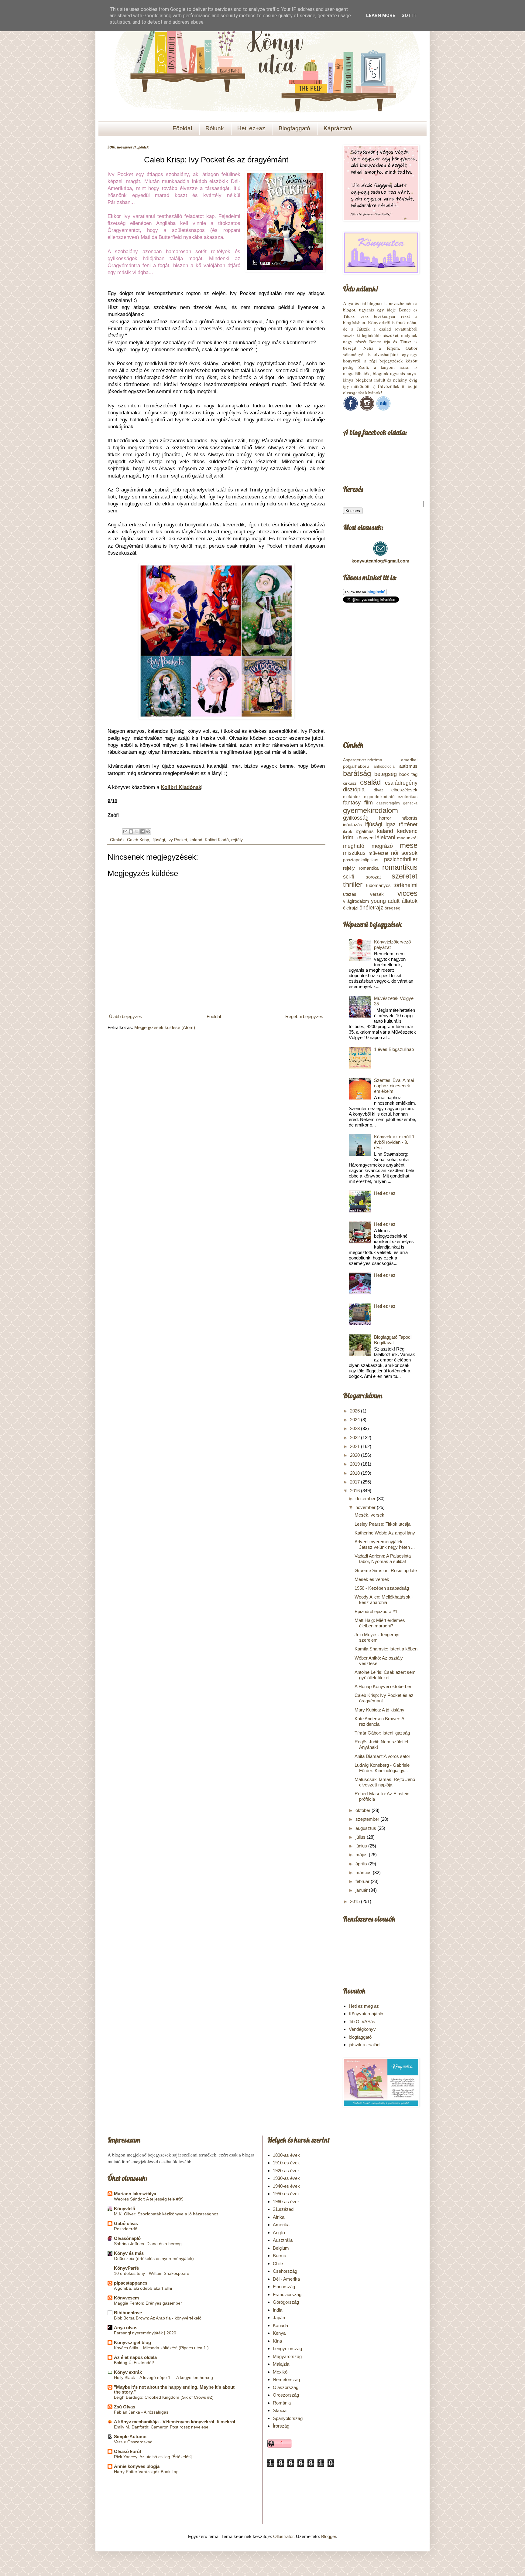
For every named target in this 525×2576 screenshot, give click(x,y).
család (370, 782)
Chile (278, 2263)
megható (354, 846)
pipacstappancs (131, 2283)
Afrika (279, 2217)
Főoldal (182, 128)
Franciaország (287, 2294)
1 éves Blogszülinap (394, 1049)
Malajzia (281, 2364)
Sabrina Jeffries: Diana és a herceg (148, 2244)
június (362, 1846)
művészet (378, 853)
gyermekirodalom (371, 810)
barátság (357, 773)
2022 (355, 1438)
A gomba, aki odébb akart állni (143, 2288)
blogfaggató (360, 2037)
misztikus (354, 853)
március (364, 1873)
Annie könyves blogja (137, 2466)
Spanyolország (288, 2418)
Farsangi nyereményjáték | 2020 (145, 2333)
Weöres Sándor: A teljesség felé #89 (149, 2199)
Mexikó (280, 2372)
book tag (408, 774)
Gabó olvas (126, 2223)
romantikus (400, 867)
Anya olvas (126, 2328)
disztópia (354, 790)
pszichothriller (401, 859)
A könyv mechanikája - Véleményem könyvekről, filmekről (175, 2422)
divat (378, 790)
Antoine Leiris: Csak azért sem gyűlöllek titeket (385, 1675)
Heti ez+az (251, 128)
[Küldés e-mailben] (125, 831)
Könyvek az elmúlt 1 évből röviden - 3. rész (394, 1142)
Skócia (280, 2410)
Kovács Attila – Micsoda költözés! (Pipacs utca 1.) (161, 2348)
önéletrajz (371, 908)
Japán (279, 2318)
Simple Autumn (130, 2437)
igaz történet (401, 824)
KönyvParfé (126, 2268)
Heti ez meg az (364, 2006)
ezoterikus (408, 797)
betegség (386, 774)
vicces (407, 893)
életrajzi (351, 908)
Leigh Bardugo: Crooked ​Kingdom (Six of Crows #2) (164, 2397)
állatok (410, 901)
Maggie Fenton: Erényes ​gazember (148, 2303)
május (362, 1855)
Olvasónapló (127, 2238)
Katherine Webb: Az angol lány (385, 1533)
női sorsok (404, 853)
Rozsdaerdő (126, 2229)
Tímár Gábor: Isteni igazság (382, 1733)
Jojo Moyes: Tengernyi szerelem (377, 1637)
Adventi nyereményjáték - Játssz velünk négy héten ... (385, 1544)
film (369, 803)
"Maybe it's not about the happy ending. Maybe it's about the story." (174, 2389)
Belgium (281, 2248)
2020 (355, 1455)
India (278, 2310)
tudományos (378, 885)
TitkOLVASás (362, 2022)
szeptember (368, 1819)
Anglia (279, 2233)
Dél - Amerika (286, 2279)
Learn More (381, 15)
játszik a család (364, 2045)
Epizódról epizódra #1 (376, 1611)
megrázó (382, 846)
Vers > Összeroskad (133, 2442)
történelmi (405, 885)
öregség (393, 908)
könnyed (365, 838)
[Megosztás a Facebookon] (142, 831)
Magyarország (287, 2356)
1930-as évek (286, 2178)
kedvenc (407, 831)
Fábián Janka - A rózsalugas (141, 2412)
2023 (355, 1428)
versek (377, 894)
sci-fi (349, 877)
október (364, 1810)
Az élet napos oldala (135, 2357)
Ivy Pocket (177, 840)
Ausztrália (283, 2240)
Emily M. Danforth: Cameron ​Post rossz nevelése (161, 2427)
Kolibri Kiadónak (181, 787)
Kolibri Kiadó (217, 840)
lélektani (385, 838)
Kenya (279, 2333)
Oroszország (286, 2395)
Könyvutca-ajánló (366, 2014)
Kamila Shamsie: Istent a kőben (386, 1649)
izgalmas (365, 831)
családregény (401, 783)
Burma (280, 2256)
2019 (355, 1464)
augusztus (366, 1828)
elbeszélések (404, 790)
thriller (353, 884)
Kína (277, 2341)
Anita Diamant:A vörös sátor (382, 1756)
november (366, 1507)
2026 (355, 1411)
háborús (409, 818)
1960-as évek (286, 2202)
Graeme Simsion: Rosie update (386, 1570)
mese (409, 845)
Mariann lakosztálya (135, 2194)
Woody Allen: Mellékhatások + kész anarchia (384, 1600)
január (362, 1890)
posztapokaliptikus (361, 860)
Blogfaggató (294, 128)
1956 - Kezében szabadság (382, 1588)
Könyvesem (126, 2298)
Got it (409, 15)
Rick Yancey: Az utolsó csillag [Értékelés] (153, 2457)
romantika (369, 868)
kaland (196, 840)
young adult (385, 901)
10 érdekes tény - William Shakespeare (152, 2273)
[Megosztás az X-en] (137, 831)
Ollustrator (283, 2536)
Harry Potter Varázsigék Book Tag (146, 2472)
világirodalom (356, 901)
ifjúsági (158, 840)
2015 (355, 1901)
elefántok (352, 797)
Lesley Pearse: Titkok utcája (383, 1524)
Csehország (285, 2271)
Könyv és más (129, 2253)
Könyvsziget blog (132, 2342)
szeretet (405, 876)
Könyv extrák (128, 2372)
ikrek (348, 832)
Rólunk (215, 128)
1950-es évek (286, 2194)
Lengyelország (287, 2348)
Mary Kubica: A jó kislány (379, 1710)
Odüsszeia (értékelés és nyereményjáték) (154, 2258)
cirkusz (350, 783)
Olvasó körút (128, 2451)
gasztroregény (388, 803)
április (362, 1864)
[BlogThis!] (131, 831)
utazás (350, 894)
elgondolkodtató (379, 797)
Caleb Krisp (138, 840)
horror (385, 818)
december (366, 1499)
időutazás (353, 825)
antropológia (384, 766)
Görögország (286, 2302)
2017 (355, 1482)
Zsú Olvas (125, 2407)
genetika (410, 803)
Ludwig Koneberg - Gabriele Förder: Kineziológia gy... (382, 1768)
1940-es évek (286, 2186)
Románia (282, 2403)
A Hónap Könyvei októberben (383, 1686)
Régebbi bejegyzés (304, 1016)
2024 (355, 1420)
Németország (286, 2379)
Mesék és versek (372, 1579)
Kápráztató (338, 128)
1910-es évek (286, 2163)
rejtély (237, 840)
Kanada (280, 2325)
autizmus (408, 766)
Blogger (329, 2536)
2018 (355, 1473)
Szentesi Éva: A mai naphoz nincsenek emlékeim (394, 1086)
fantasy (352, 803)
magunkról (407, 838)
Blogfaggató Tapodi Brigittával (393, 1340)
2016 (355, 1491)
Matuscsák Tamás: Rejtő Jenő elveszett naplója (385, 1782)
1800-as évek (286, 2155)
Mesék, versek (369, 1515)
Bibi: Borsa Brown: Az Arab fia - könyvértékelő (158, 2318)
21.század (283, 2209)
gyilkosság (356, 818)
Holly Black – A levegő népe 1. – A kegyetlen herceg (163, 2377)
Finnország (284, 2287)
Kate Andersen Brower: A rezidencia (379, 1721)
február (363, 1881)
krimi (349, 838)
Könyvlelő (125, 2209)
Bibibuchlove (128, 2313)
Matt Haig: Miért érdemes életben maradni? (380, 1623)
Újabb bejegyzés (126, 1016)
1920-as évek (286, 2171)
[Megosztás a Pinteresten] (148, 831)
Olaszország (286, 2387)
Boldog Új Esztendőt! (134, 2363)
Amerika (281, 2225)
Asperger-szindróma (363, 760)
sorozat (373, 877)
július (361, 1837)
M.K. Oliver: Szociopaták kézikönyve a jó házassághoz (166, 2214)
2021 (355, 1446)
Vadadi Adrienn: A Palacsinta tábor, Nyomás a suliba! (383, 1559)
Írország (281, 2426)
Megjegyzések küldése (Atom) (165, 1027)
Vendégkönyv (362, 2029)
